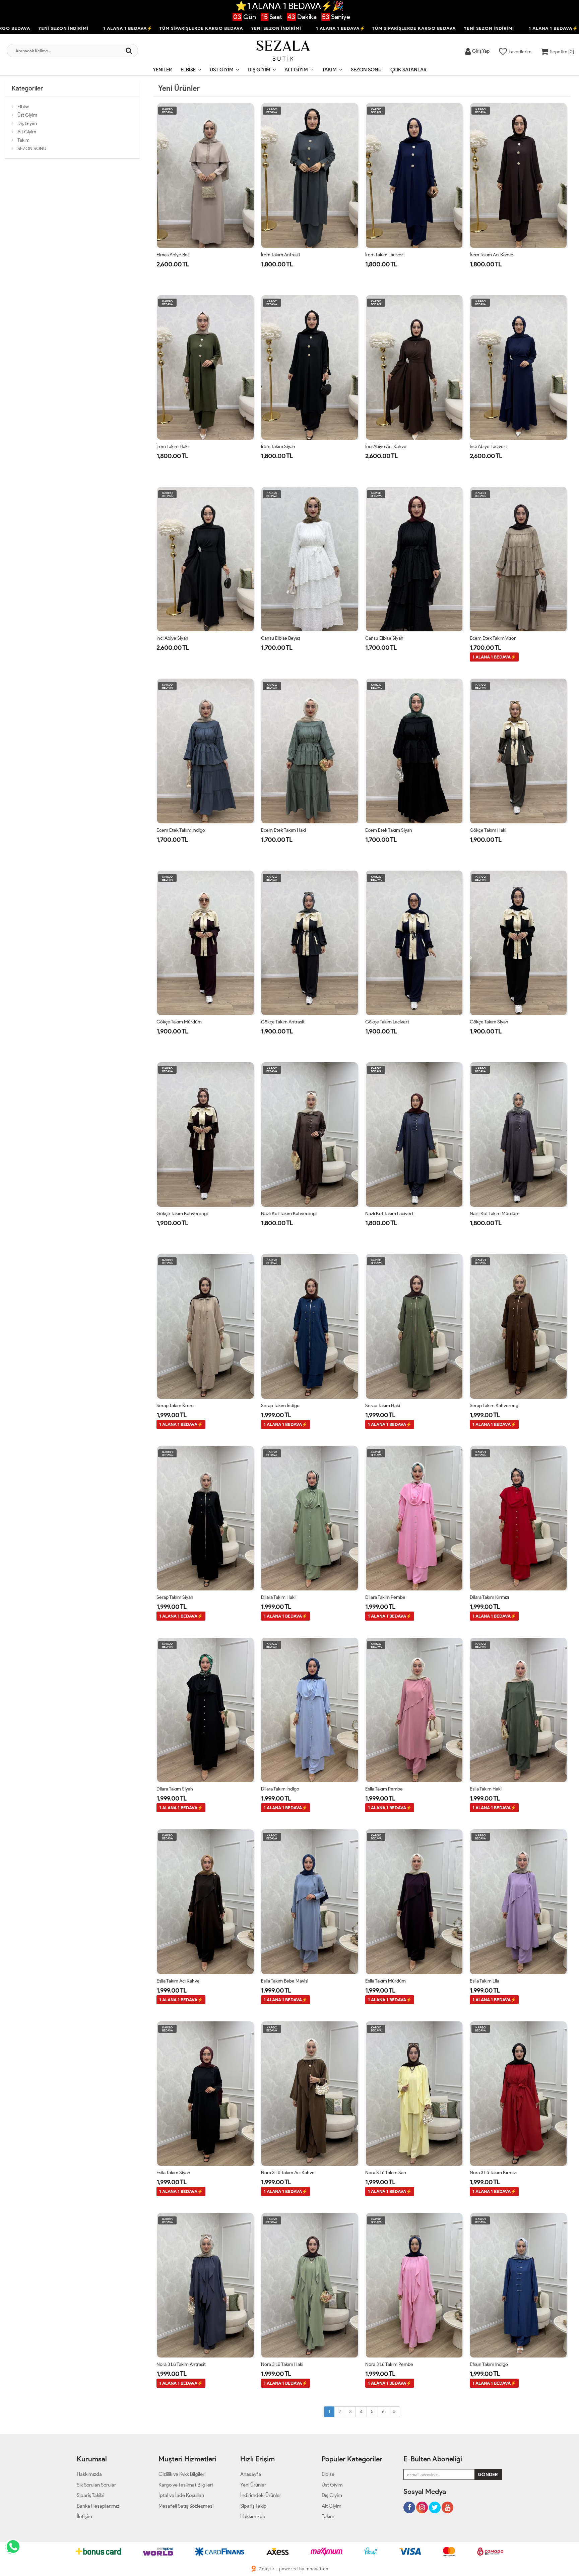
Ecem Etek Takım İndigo (181, 830)
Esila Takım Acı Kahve (178, 1981)
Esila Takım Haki (486, 1789)
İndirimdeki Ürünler (261, 2495)
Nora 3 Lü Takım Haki (282, 2364)
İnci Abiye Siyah (172, 638)
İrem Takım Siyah (278, 447)
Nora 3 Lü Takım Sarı (386, 2173)
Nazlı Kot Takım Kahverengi (289, 1214)
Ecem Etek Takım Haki (283, 830)
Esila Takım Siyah (173, 2173)
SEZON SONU (366, 70)
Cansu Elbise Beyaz (281, 638)
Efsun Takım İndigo (489, 2364)
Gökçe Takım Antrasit (283, 1022)
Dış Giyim (259, 70)
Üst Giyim (222, 70)
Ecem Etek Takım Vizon (493, 638)
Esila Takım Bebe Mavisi (285, 1981)
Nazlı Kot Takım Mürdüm (495, 1214)
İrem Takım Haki (173, 447)
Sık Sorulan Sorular (96, 2485)
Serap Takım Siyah (175, 1597)
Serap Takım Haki (383, 1406)
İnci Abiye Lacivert (488, 447)
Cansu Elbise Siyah (384, 638)
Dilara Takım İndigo (280, 1789)
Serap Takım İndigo (280, 1406)
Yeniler (162, 70)
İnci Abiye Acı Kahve (386, 447)
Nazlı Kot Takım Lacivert (389, 1214)
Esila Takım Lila (485, 1981)
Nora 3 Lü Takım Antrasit (181, 2364)
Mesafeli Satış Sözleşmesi (186, 2506)
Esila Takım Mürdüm (385, 1981)
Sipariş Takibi (90, 2495)
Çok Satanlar (408, 70)
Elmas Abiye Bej (173, 255)
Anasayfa (251, 2474)
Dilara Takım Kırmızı (489, 1597)
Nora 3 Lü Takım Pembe (389, 2364)
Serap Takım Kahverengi (495, 1406)
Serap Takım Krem (175, 1406)
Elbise (188, 70)
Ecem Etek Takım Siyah (389, 830)
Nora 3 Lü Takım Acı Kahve (288, 2173)
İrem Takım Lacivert (385, 255)
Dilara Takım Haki (278, 1597)
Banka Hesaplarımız (98, 2506)
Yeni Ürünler (253, 2485)
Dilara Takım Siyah (175, 1789)
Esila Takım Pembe (384, 1789)
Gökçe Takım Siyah (489, 1022)
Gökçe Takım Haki (488, 830)
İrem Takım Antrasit (281, 255)
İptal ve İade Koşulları (181, 2495)
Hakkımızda (89, 2474)
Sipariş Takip (253, 2506)
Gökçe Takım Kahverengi (182, 1214)
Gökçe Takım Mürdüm (179, 1022)
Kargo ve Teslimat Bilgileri (186, 2485)
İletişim (84, 2516)
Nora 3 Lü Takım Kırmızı (493, 2173)
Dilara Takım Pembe (385, 1597)
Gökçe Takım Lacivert (387, 1022)
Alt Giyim (296, 70)
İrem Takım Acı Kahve (492, 255)
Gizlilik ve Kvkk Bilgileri (182, 2474)
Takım (329, 70)
